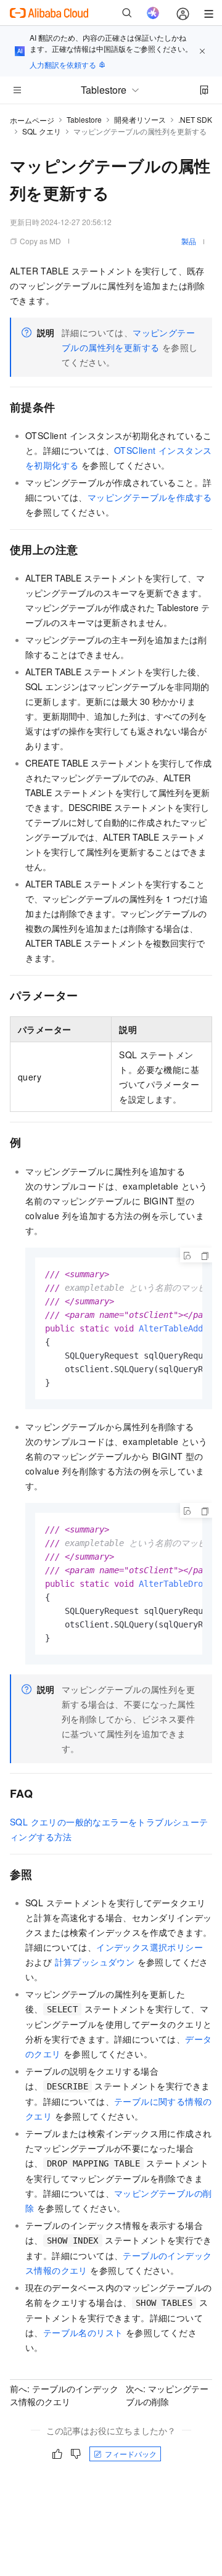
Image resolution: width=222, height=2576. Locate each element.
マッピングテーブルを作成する (150, 497)
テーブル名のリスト (83, 2332)
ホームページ (32, 120)
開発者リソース (140, 119)
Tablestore (84, 119)
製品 (189, 241)
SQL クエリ (42, 131)
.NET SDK (195, 119)
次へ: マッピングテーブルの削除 (167, 2395)
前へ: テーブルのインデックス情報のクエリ (64, 2395)
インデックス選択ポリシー (150, 1947)
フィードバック (131, 2454)
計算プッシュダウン (95, 1962)
